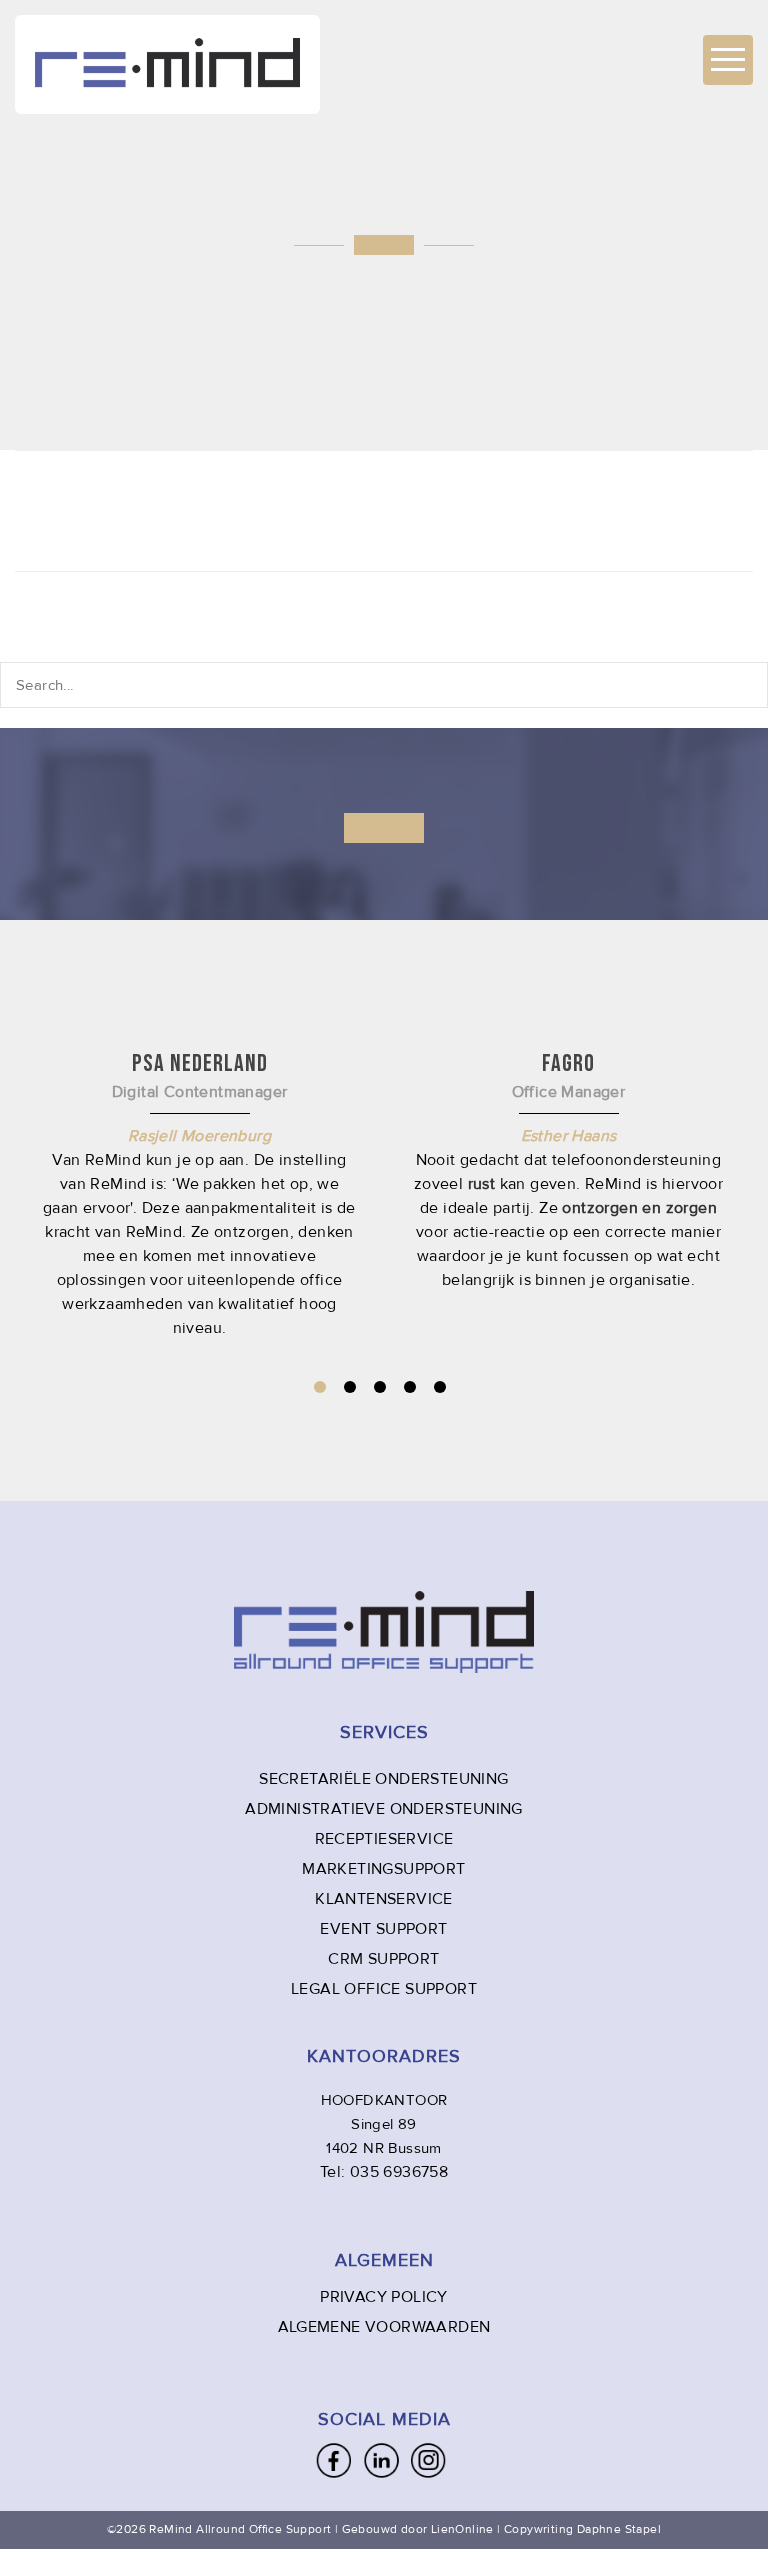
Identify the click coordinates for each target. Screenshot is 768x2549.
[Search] (739, 684)
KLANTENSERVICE (384, 1899)
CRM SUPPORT (383, 1959)
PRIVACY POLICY (384, 2297)
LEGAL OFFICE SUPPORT (384, 1989)
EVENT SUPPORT (383, 1929)
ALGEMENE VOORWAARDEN (384, 2327)
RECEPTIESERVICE (384, 1839)
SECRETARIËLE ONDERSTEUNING (383, 1779)
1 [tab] (320, 1387)
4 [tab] (410, 1387)
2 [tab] (350, 1387)
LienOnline (462, 2529)
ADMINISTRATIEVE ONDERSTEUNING (384, 1809)
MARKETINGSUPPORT (383, 1869)
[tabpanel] (568, 1170)
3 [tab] (380, 1387)
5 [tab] (440, 1387)
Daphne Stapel (619, 2529)
